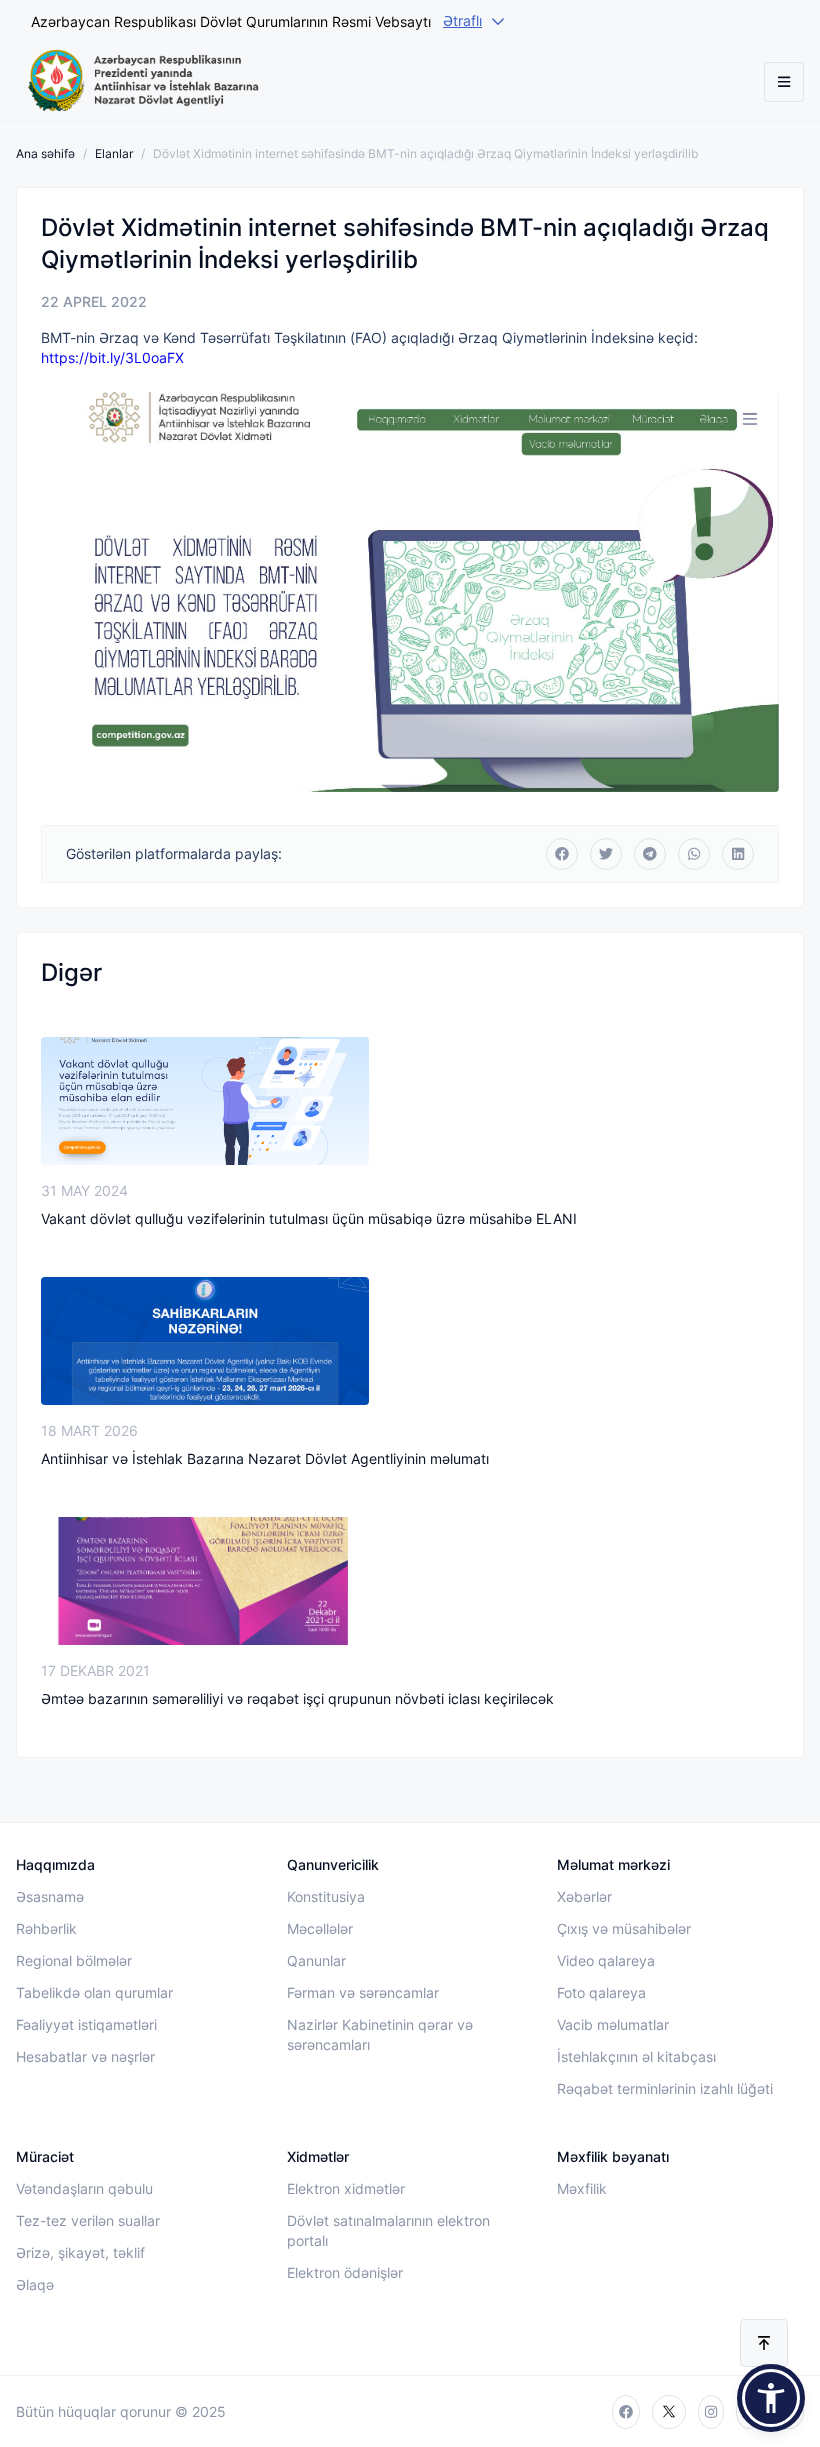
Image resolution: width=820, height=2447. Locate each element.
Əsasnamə (50, 1896)
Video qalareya (606, 1960)
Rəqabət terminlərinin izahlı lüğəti (665, 2088)
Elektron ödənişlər (345, 2272)
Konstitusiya (326, 1896)
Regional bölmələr (74, 1960)
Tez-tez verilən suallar (88, 2220)
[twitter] (669, 2412)
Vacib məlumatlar (613, 2024)
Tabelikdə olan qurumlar (94, 1992)
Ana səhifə (45, 153)
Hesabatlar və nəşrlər (85, 2056)
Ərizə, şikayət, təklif (80, 2252)
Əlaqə (35, 2284)
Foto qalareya (601, 1992)
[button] (771, 2398)
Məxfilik (582, 2188)
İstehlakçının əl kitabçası (636, 2056)
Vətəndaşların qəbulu (84, 2188)
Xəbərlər (584, 1896)
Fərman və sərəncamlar (363, 1992)
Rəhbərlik (46, 1928)
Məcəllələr (320, 1928)
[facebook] (626, 2412)
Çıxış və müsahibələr (624, 1928)
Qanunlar (316, 1960)
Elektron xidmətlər (346, 2188)
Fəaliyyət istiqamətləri (86, 2024)
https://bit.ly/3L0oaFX (112, 357)
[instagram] (711, 2412)
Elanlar (114, 153)
